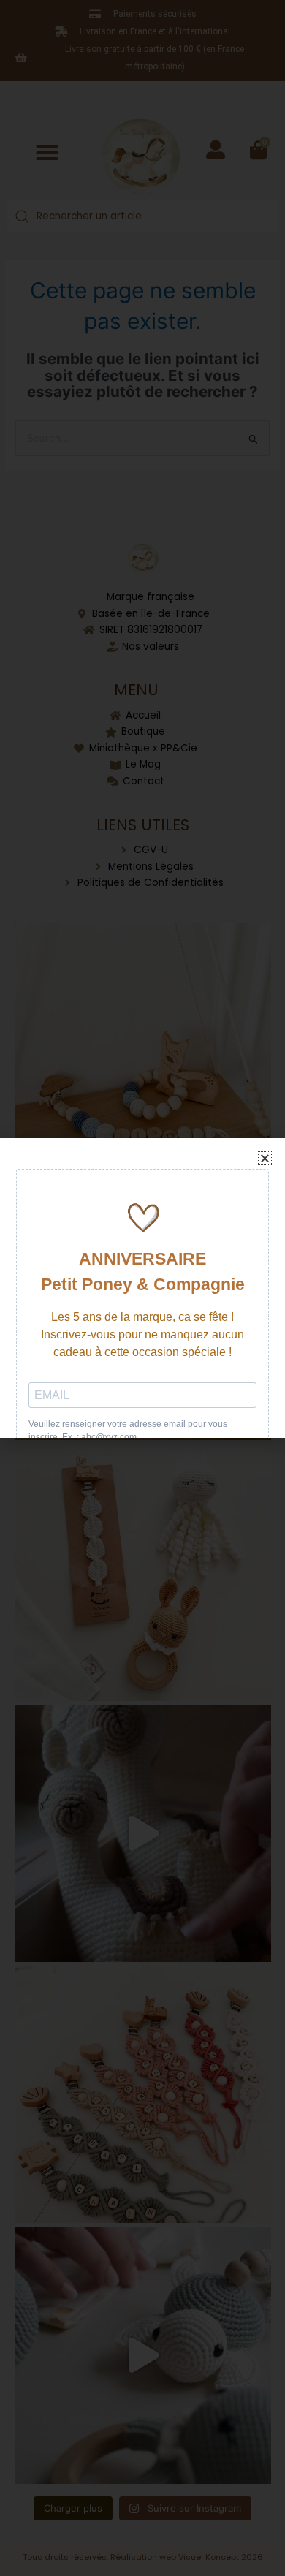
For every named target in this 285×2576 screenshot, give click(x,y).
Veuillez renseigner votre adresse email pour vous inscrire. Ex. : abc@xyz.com (128, 1431)
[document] (142, 1288)
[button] (265, 1158)
